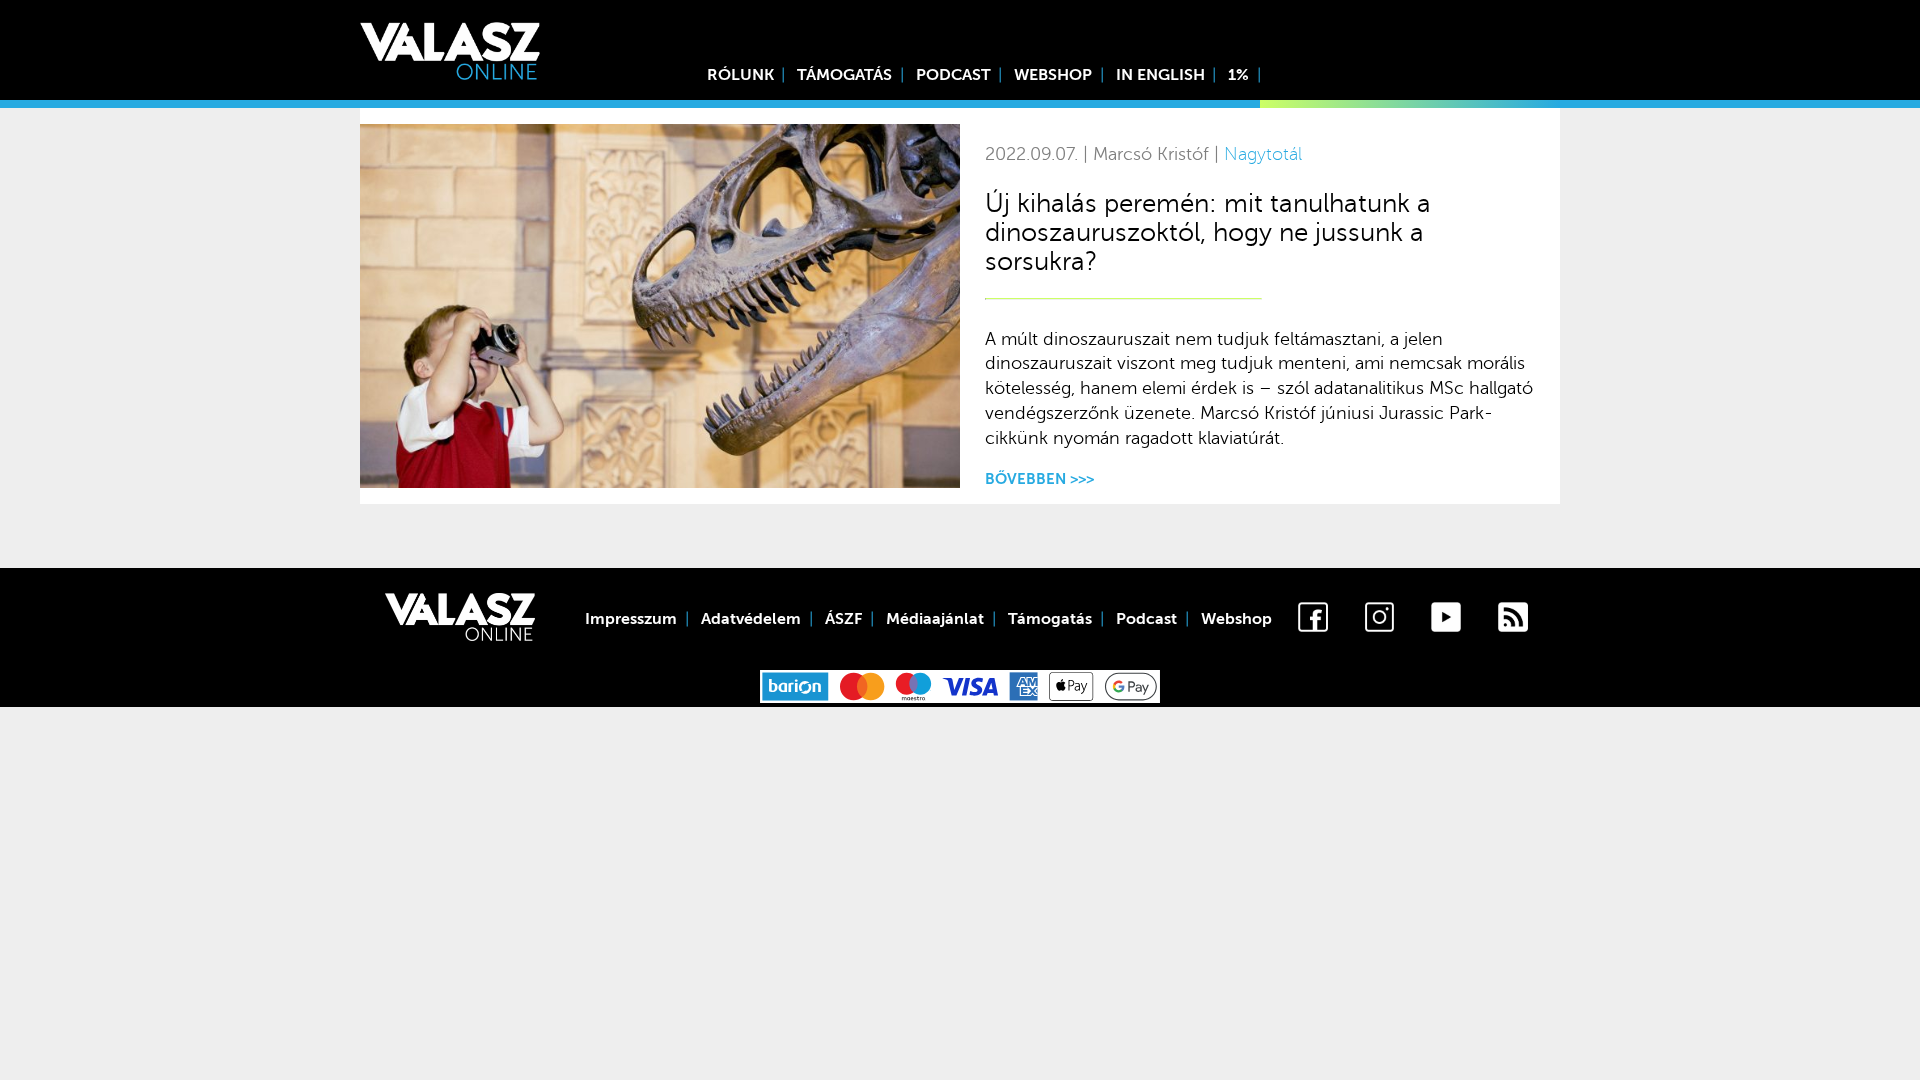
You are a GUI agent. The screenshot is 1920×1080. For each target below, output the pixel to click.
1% (1238, 75)
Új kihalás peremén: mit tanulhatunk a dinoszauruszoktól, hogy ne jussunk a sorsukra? (1208, 232)
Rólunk (740, 75)
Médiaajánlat (935, 619)
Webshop (1053, 75)
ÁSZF (843, 619)
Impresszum (631, 619)
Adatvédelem (751, 619)
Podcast (953, 75)
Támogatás (844, 75)
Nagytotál (1263, 154)
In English (1160, 75)
